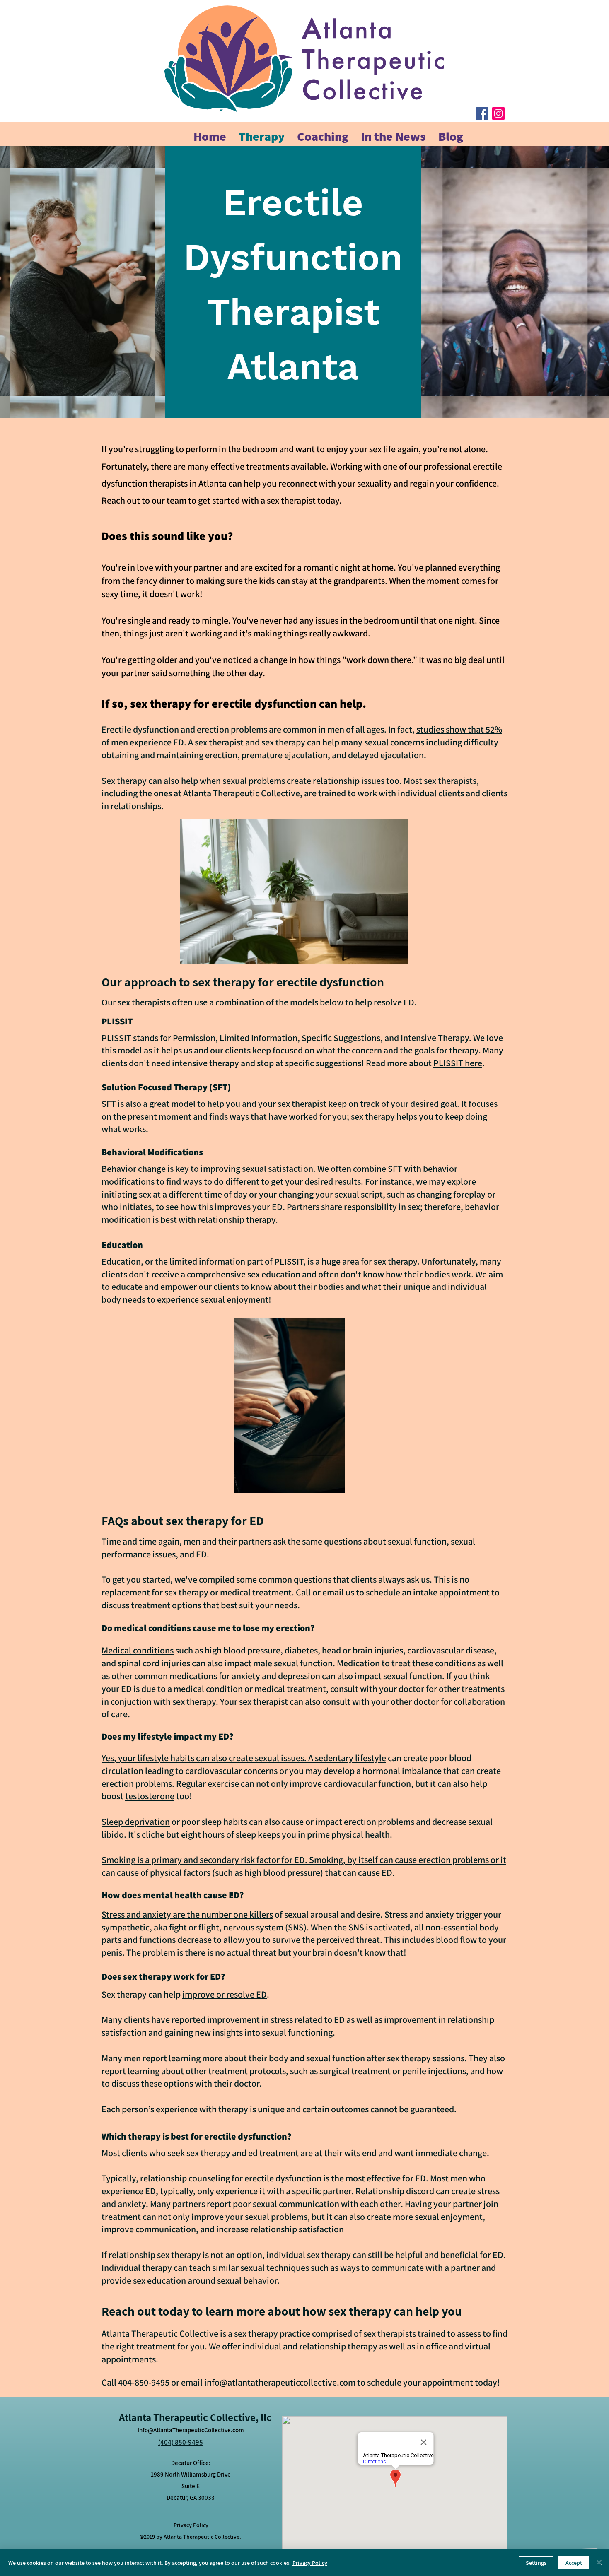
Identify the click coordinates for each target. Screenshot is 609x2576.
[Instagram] (498, 113)
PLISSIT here (458, 1063)
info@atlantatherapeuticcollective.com (280, 2382)
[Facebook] (482, 113)
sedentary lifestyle (350, 1758)
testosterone (150, 1796)
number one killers (237, 1914)
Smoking (118, 1860)
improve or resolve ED (225, 1994)
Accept (574, 2563)
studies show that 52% (459, 729)
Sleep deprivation (136, 1822)
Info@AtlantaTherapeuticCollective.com (191, 2430)
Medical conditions (138, 1650)
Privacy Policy (310, 2563)
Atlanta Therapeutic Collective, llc (195, 2417)
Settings (536, 2563)
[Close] (599, 2563)
